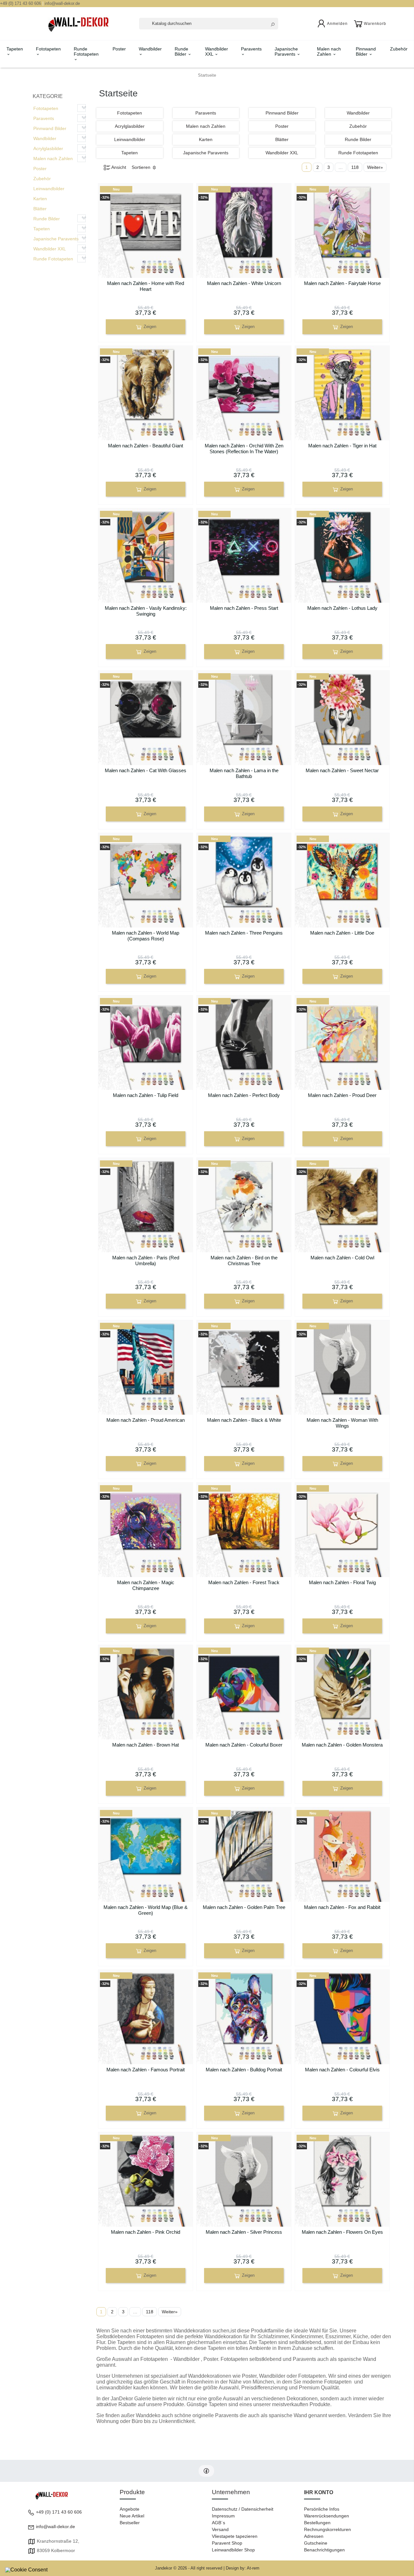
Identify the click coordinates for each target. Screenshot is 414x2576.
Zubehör (399, 49)
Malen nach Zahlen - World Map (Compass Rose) (146, 936)
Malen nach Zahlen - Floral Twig (342, 1582)
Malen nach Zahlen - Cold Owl (342, 1258)
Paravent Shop (227, 2543)
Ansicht (118, 167)
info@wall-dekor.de (62, 3)
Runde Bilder (181, 51)
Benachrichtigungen (324, 2550)
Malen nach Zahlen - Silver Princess (244, 2232)
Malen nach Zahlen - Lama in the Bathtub (244, 773)
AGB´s (218, 2523)
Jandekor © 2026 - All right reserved (189, 2568)
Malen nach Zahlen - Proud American (146, 1420)
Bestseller (130, 2523)
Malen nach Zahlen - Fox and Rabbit (342, 1907)
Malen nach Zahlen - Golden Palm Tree (244, 1907)
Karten (40, 199)
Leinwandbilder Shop (233, 2550)
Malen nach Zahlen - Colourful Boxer (244, 1745)
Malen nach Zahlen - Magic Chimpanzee (146, 1585)
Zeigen (149, 327)
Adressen (314, 2536)
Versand (220, 2529)
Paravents (251, 49)
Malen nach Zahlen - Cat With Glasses (146, 770)
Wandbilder (150, 49)
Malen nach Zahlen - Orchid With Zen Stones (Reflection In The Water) (244, 449)
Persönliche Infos (322, 2509)
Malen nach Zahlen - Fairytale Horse (342, 283)
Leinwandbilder (49, 189)
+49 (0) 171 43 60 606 (21, 3)
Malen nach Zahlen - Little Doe (342, 933)
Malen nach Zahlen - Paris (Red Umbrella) (146, 1261)
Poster (119, 49)
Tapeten (15, 49)
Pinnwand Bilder (366, 51)
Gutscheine (316, 2543)
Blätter (40, 209)
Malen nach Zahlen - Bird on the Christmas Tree (244, 1261)
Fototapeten (48, 49)
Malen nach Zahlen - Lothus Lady (342, 608)
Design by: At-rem (243, 2568)
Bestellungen (317, 2523)
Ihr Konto (319, 2492)
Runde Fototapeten (86, 51)
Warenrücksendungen (327, 2516)
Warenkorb (375, 24)
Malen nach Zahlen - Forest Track (244, 1582)
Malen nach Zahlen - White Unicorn (244, 283)
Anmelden (337, 24)
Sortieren (142, 167)
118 (355, 167)
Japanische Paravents (286, 51)
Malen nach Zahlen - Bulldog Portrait (244, 2070)
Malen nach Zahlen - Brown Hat (146, 1745)
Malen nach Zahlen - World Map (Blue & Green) (146, 1910)
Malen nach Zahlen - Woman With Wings (342, 1423)
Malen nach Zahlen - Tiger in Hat (342, 446)
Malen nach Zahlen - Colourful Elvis (342, 2070)
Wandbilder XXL (217, 51)
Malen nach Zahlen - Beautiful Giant (146, 446)
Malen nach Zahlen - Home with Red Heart (146, 286)
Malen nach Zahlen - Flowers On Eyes (342, 2232)
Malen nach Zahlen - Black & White (244, 1420)
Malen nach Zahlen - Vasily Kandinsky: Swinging (146, 611)
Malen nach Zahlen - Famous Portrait (146, 2070)
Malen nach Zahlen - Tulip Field (146, 1095)
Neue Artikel (132, 2516)
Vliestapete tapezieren (235, 2536)
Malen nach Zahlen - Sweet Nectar (342, 770)
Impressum (223, 2516)
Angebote (130, 2509)
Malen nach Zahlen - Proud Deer (342, 1095)
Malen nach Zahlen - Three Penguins (244, 933)
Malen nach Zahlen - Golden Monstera (342, 1745)
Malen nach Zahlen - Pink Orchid (146, 2232)
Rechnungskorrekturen (327, 2529)
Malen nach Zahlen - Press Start (244, 608)
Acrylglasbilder (48, 148)
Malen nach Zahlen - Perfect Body (244, 1095)
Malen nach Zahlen (329, 51)
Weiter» (375, 167)
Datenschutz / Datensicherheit (243, 2509)
